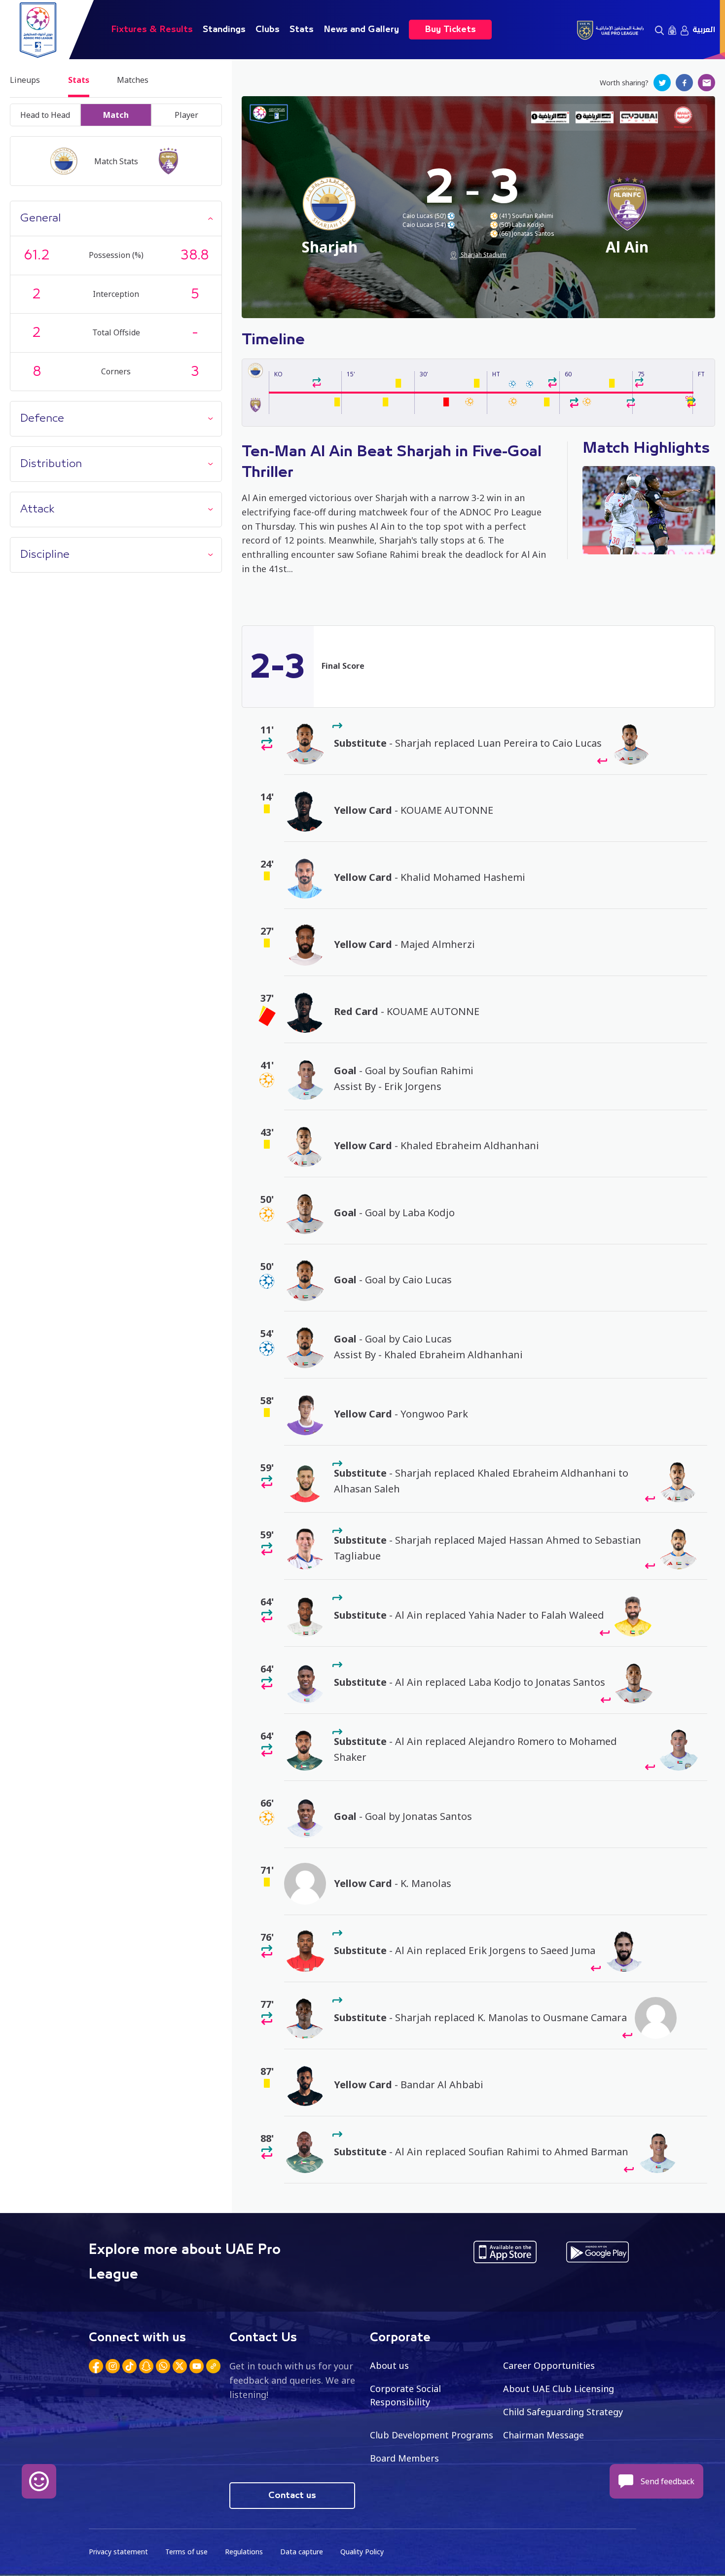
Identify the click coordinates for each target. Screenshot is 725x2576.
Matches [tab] (133, 80)
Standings (224, 30)
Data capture (302, 2552)
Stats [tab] (79, 80)
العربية (704, 30)
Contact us (292, 2496)
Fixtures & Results (152, 30)
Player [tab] (186, 115)
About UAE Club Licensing (559, 2389)
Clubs (268, 30)
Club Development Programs (432, 2435)
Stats (302, 30)
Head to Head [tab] (45, 115)
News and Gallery (361, 30)
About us (389, 2365)
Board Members (404, 2458)
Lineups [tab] (25, 80)
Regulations (244, 2552)
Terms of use (186, 2552)
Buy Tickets (450, 30)
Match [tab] (116, 115)
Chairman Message (544, 2435)
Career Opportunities (549, 2365)
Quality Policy (362, 2552)
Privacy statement (118, 2552)
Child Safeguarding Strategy (563, 2412)
